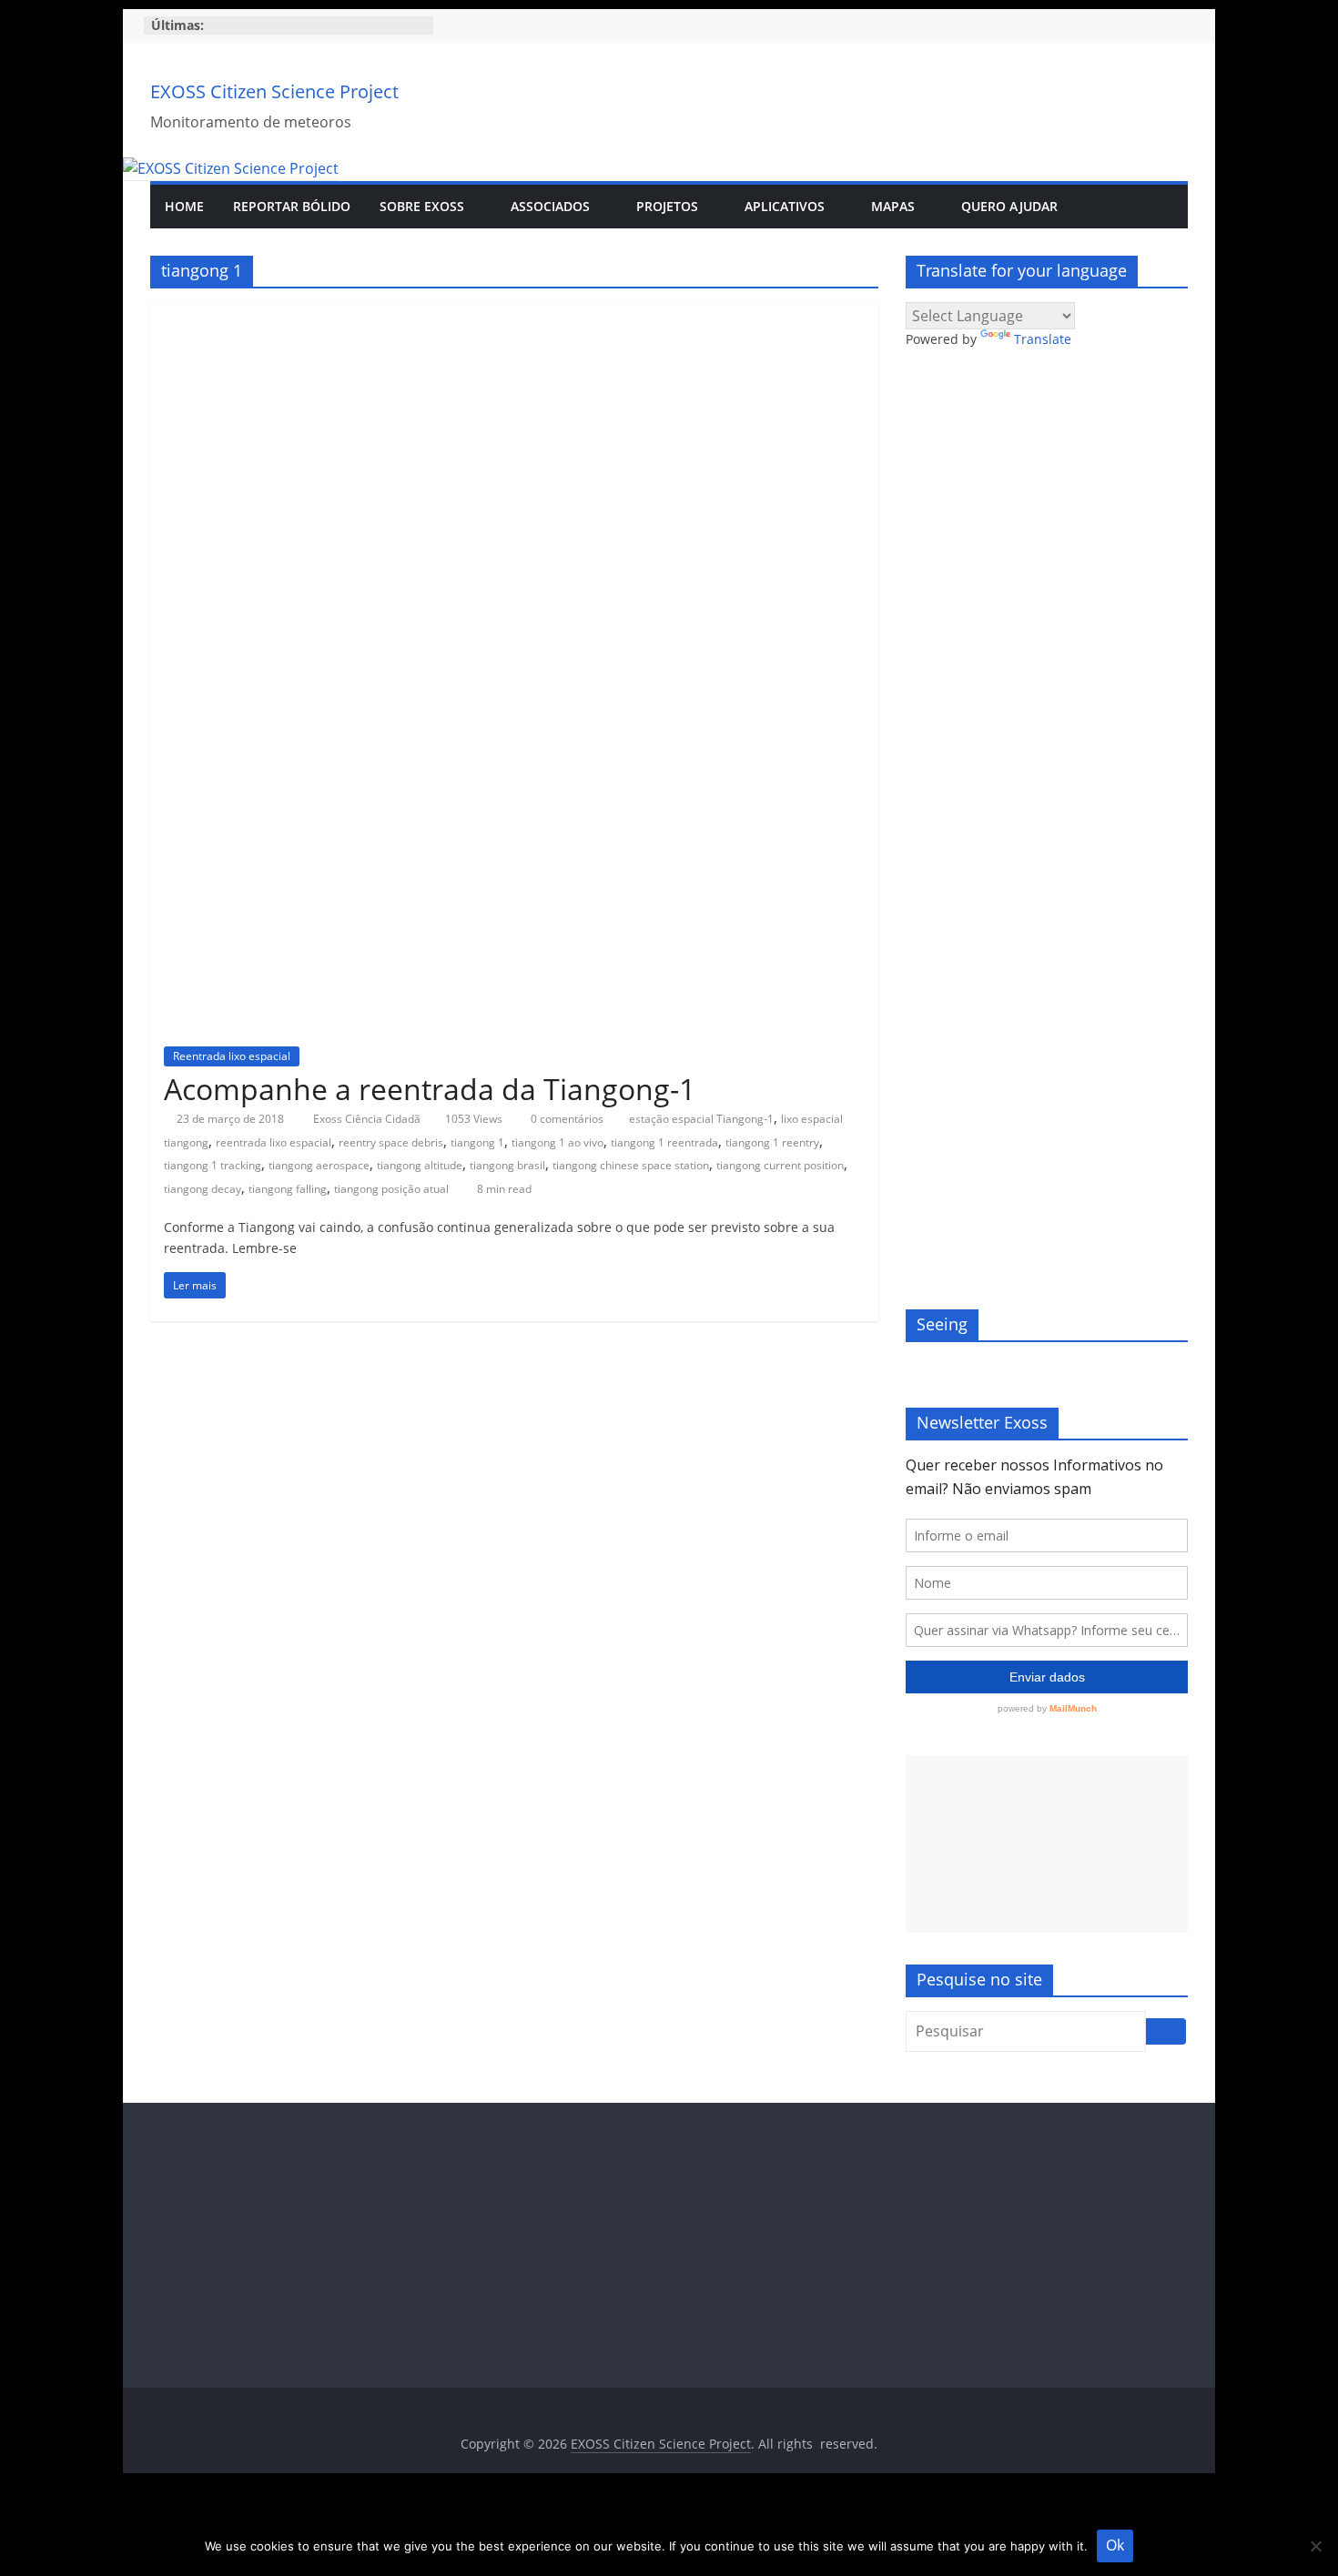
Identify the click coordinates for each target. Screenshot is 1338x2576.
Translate (1043, 339)
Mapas (893, 206)
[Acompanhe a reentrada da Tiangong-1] (514, 313)
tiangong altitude (420, 1165)
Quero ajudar (1009, 206)
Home (184, 206)
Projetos (667, 206)
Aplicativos (785, 206)
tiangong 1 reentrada (664, 1142)
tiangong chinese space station (631, 1165)
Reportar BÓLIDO (292, 206)
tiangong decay (203, 1189)
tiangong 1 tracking (213, 1165)
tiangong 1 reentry (772, 1142)
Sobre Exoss (422, 206)
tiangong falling (288, 1189)
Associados (550, 206)
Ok (1115, 2545)
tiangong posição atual (391, 1189)
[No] (1315, 2546)
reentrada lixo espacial (274, 1142)
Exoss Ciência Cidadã (368, 1119)
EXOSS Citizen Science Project (274, 91)
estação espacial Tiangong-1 (701, 1119)
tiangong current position (780, 1165)
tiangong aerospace (319, 1165)
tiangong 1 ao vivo (557, 1142)
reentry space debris (391, 1142)
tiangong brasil (507, 1165)
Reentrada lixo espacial (232, 1056)
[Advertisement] (1047, 1844)
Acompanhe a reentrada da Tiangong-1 (430, 1089)
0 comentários (566, 1119)
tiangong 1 (477, 1142)
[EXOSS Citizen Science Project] (231, 168)
